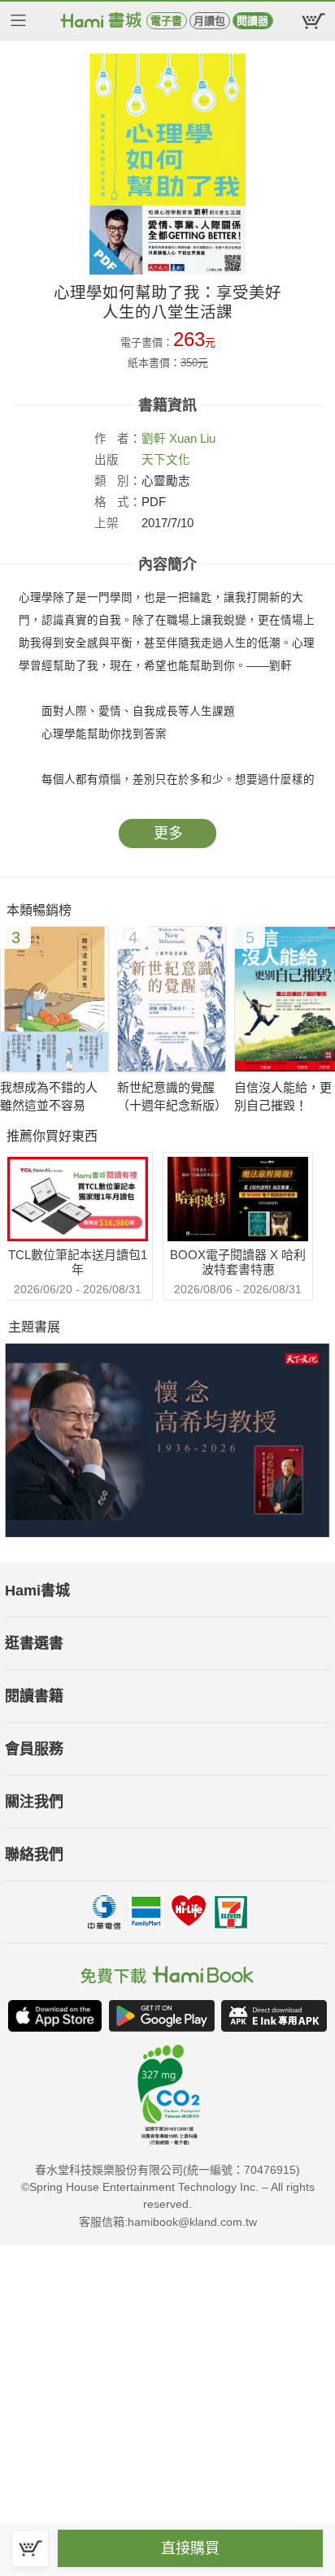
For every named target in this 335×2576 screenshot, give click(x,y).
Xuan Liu (192, 439)
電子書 (166, 21)
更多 (168, 833)
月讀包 (209, 21)
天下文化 (166, 460)
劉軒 (154, 439)
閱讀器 (252, 21)
